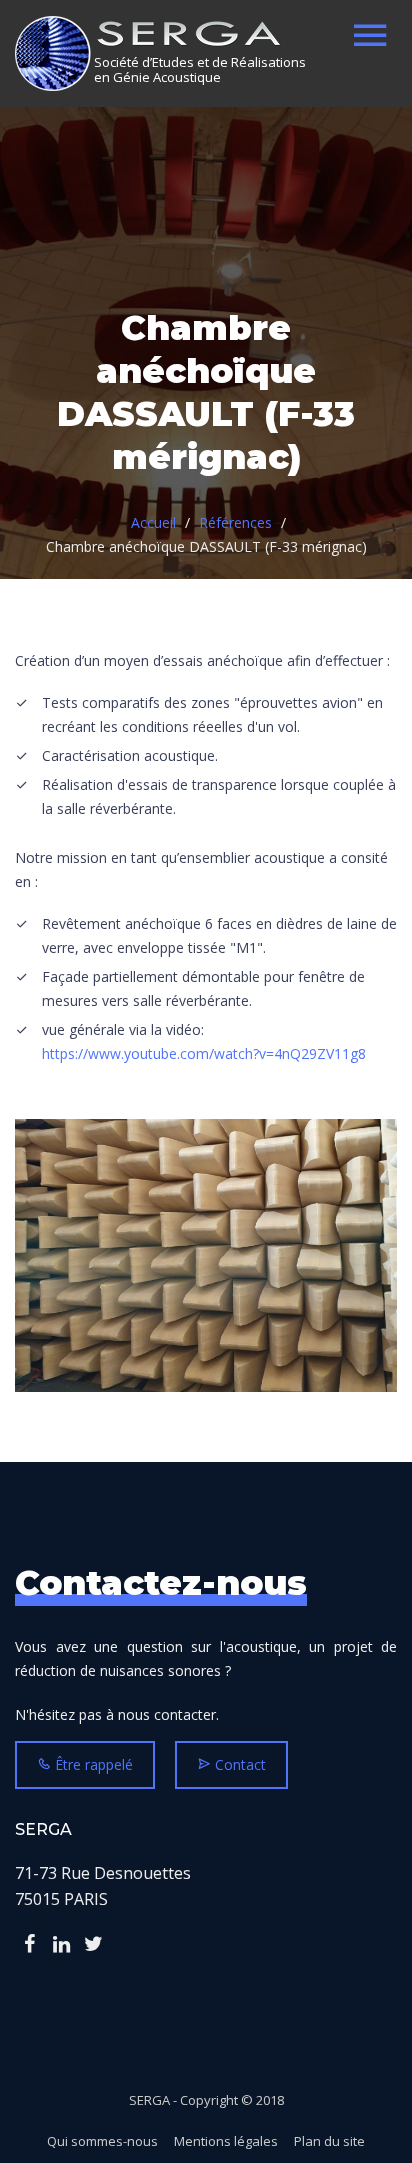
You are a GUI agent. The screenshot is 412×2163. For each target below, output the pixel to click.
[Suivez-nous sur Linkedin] (61, 1943)
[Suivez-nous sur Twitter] (93, 1943)
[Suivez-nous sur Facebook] (29, 1943)
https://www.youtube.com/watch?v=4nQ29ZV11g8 (204, 1053)
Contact (238, 1764)
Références (235, 522)
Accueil (153, 522)
